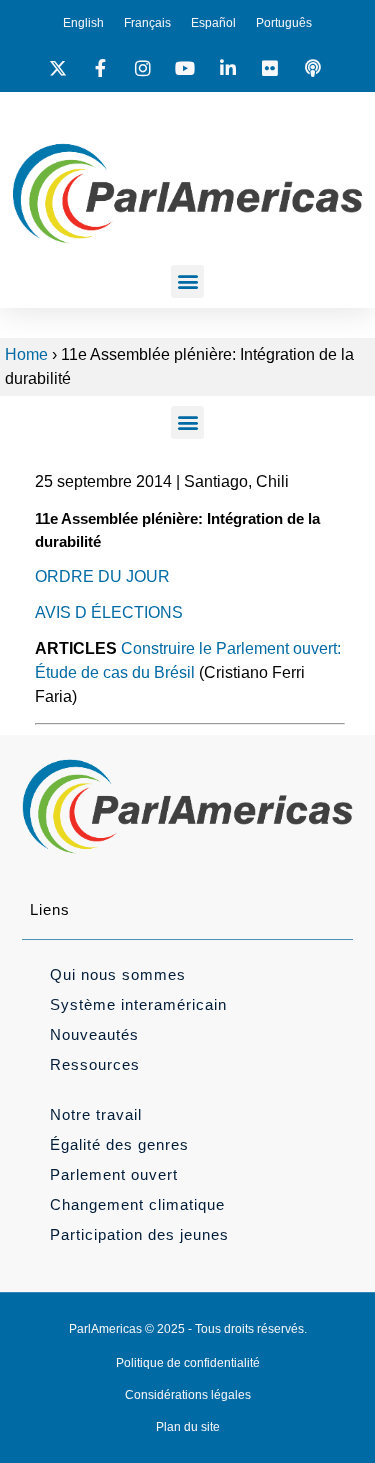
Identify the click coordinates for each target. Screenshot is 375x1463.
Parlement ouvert (114, 1174)
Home (26, 354)
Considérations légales (188, 1395)
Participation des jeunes (139, 1234)
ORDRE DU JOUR (102, 576)
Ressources (95, 1064)
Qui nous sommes (118, 974)
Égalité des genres (119, 1144)
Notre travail (96, 1114)
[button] (187, 281)
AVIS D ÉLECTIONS (109, 612)
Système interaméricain (138, 1004)
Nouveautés (94, 1034)
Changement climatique (137, 1204)
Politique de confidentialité (188, 1363)
